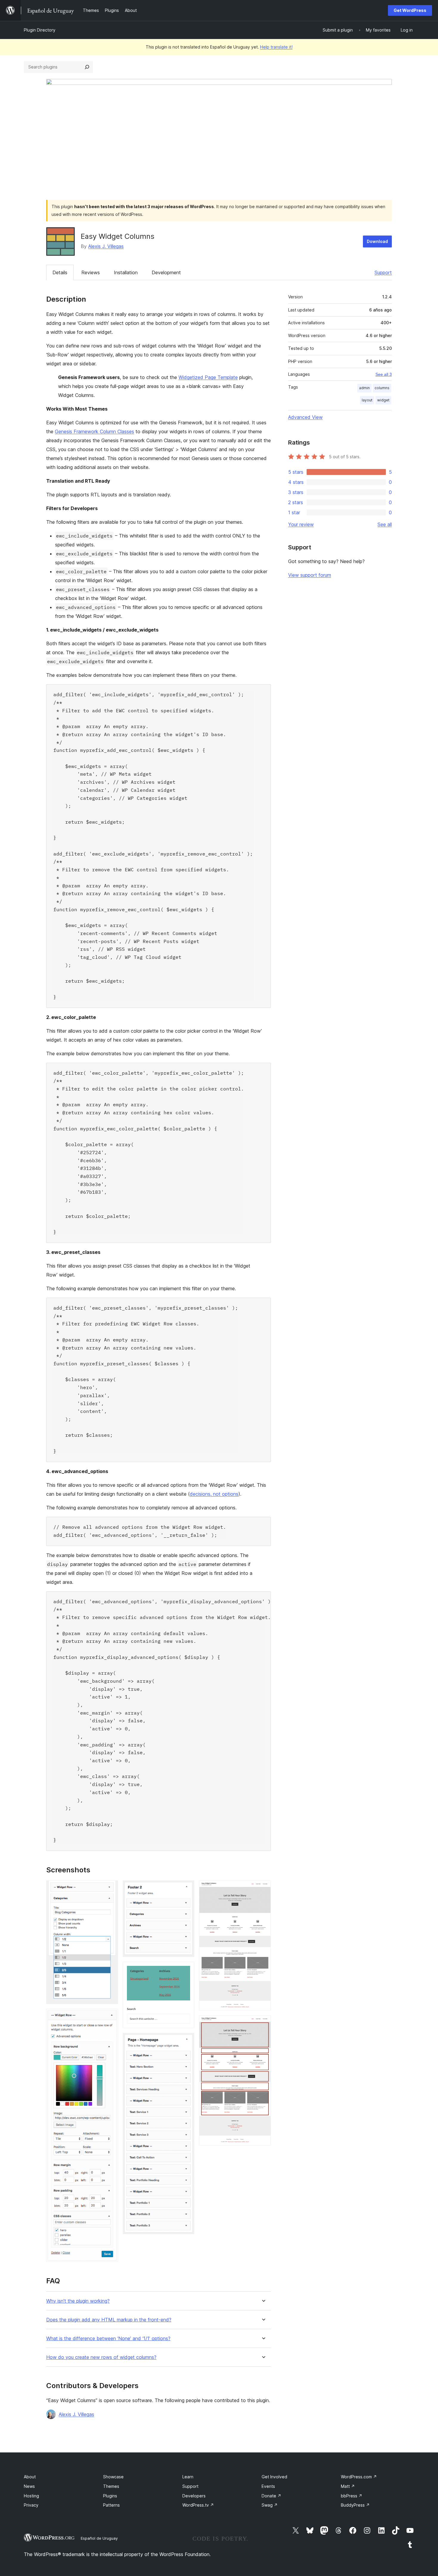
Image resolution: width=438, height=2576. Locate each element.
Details (60, 272)
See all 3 (384, 374)
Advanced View (305, 417)
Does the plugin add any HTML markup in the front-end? (109, 2320)
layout (367, 400)
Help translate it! (276, 47)
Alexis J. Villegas (106, 246)
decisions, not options (214, 1494)
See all (385, 524)
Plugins (110, 2496)
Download (377, 241)
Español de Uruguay (99, 2538)
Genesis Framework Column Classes (94, 431)
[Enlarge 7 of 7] (263, 2023)
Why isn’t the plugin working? (78, 2301)
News (29, 2486)
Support (383, 272)
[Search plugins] (87, 67)
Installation (126, 272)
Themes (111, 2486)
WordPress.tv (198, 2505)
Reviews (91, 272)
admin (364, 388)
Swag (270, 2505)
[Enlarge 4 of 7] (186, 1970)
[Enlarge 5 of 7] (186, 2041)
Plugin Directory (40, 30)
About (30, 2477)
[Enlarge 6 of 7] (263, 1888)
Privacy (31, 2505)
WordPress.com (359, 2477)
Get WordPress (410, 10)
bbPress (352, 2496)
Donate (271, 2496)
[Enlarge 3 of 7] (186, 1888)
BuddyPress (355, 2505)
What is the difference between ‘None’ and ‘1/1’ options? (108, 2339)
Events (268, 2486)
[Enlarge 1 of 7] (110, 1888)
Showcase (113, 2477)
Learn (188, 2477)
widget (383, 400)
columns (382, 388)
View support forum (310, 575)
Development (166, 272)
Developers (194, 2496)
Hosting (31, 2496)
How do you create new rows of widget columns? (101, 2357)
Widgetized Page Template (208, 377)
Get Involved (274, 2477)
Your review (301, 524)
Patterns (111, 2505)
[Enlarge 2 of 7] (110, 2017)
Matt (348, 2486)
